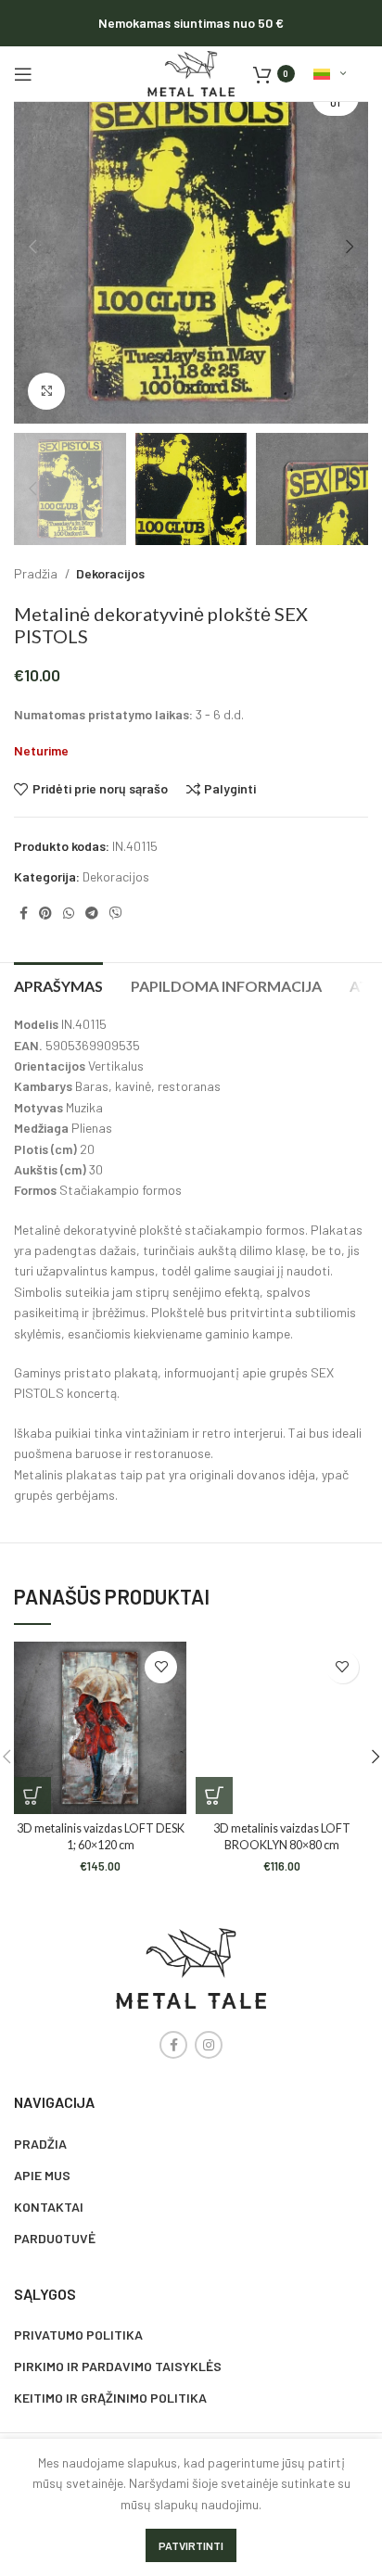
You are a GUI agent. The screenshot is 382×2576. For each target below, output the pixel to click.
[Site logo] (191, 72)
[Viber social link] (116, 913)
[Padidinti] (46, 391)
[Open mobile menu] (23, 74)
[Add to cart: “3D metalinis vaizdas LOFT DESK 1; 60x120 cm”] (32, 1796)
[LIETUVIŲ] (330, 74)
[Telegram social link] (92, 913)
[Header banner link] (191, 23)
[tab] (58, 983)
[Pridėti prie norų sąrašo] (161, 1667)
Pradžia (37, 573)
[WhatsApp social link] (69, 913)
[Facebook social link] (24, 913)
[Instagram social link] (209, 2045)
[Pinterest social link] (45, 913)
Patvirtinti (191, 2545)
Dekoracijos (110, 573)
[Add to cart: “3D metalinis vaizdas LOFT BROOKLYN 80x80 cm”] (214, 1796)
